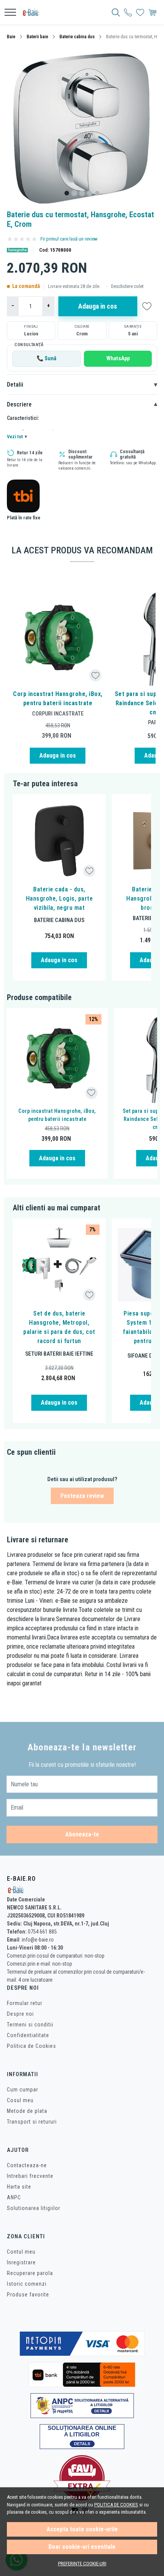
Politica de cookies (116, 2505)
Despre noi (20, 2014)
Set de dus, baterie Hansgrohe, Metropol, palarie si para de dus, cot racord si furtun (59, 1327)
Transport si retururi (32, 2122)
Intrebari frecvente (30, 2176)
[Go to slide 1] (67, 193)
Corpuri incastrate (58, 714)
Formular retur (25, 2003)
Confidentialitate (28, 2035)
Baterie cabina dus (77, 37)
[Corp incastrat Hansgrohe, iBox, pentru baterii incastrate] (58, 638)
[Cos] (152, 12)
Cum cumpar (23, 2090)
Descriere (82, 405)
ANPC (14, 2197)
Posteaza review (82, 1496)
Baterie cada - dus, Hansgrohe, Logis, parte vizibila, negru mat (59, 899)
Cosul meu (20, 2100)
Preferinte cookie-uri (82, 2564)
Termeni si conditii (30, 2025)
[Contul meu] (128, 12)
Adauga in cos (98, 306)
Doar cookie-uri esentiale (82, 2547)
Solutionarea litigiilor (34, 2208)
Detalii (82, 385)
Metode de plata (27, 2111)
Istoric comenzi (27, 2284)
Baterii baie (37, 37)
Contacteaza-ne (27, 2165)
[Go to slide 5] (97, 193)
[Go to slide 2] (74, 193)
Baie (11, 37)
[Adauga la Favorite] (96, 676)
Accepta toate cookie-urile (82, 2529)
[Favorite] (140, 12)
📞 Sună (47, 359)
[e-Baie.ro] (33, 12)
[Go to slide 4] (90, 193)
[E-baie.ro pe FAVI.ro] (82, 2478)
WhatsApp (118, 359)
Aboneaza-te (82, 1834)
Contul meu (21, 2252)
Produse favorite (28, 2295)
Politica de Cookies (31, 2046)
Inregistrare (21, 2262)
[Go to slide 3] (82, 193)
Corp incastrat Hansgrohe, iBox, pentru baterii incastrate (58, 698)
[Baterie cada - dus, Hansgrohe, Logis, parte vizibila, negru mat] (59, 841)
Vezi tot (17, 437)
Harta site (19, 2187)
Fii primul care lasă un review (69, 239)
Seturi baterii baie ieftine (59, 1354)
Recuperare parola (30, 2273)
